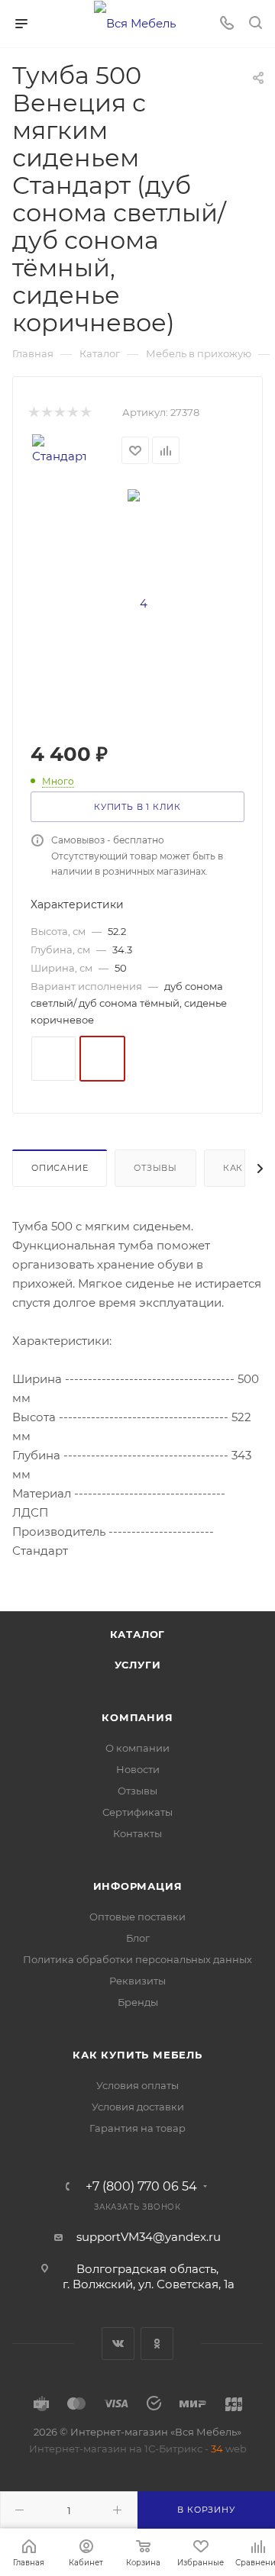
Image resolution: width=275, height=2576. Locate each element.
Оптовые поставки (137, 1917)
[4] (137, 603)
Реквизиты (137, 1981)
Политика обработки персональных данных (137, 1959)
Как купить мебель (137, 2055)
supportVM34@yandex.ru (149, 2237)
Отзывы (155, 1168)
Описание (60, 1168)
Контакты (137, 1833)
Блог (138, 1938)
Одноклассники (157, 2344)
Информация (138, 1886)
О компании (137, 1748)
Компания (137, 1717)
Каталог (138, 1634)
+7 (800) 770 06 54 (141, 2187)
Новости (138, 1769)
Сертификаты (137, 1812)
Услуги (138, 1665)
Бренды (138, 2002)
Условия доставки (138, 2107)
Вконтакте (118, 2344)
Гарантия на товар (137, 2128)
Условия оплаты (137, 2085)
